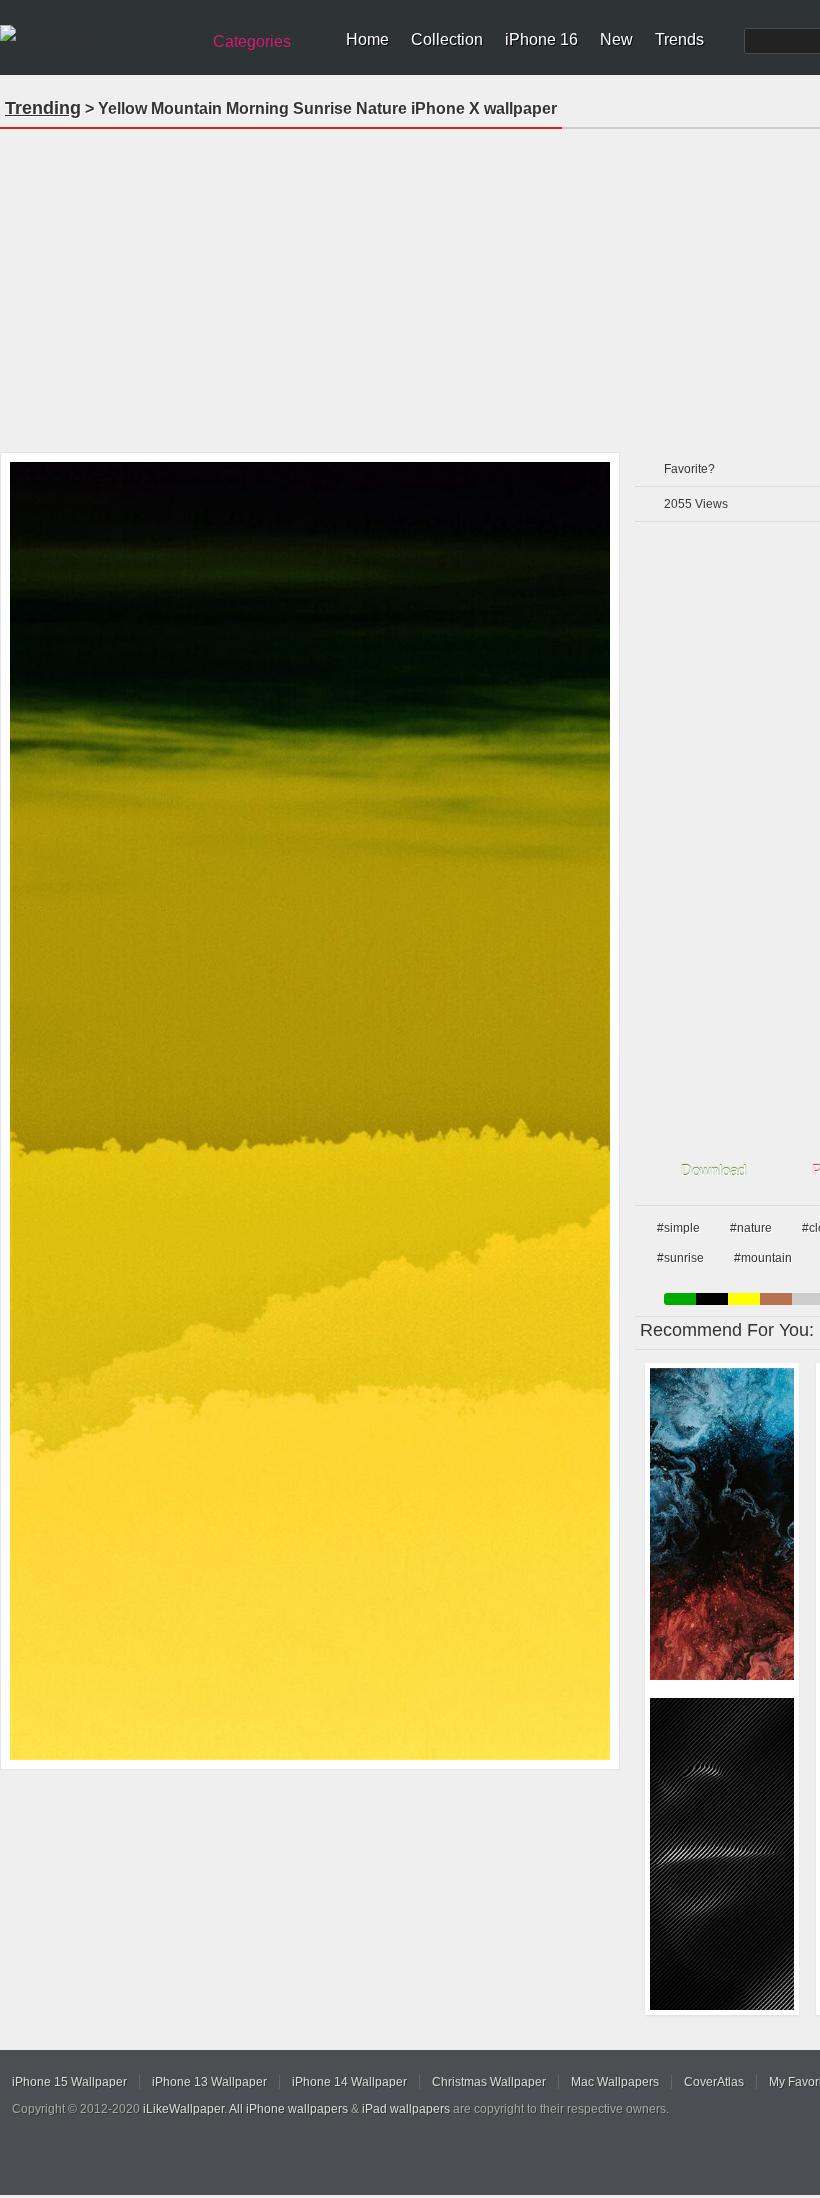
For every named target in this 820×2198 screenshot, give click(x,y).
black (712, 1299)
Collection (447, 39)
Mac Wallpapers (615, 2082)
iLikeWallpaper (183, 2109)
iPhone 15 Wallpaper (69, 2082)
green (680, 1299)
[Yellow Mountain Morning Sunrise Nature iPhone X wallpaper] (310, 1111)
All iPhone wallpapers (288, 2109)
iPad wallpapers (406, 2109)
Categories (252, 41)
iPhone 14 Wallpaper (349, 2082)
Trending (43, 108)
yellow (744, 1299)
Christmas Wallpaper (489, 2082)
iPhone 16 (541, 39)
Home (367, 39)
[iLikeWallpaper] (97, 34)
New (616, 39)
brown (776, 1299)
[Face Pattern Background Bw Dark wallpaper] (722, 1854)
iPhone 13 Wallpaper (209, 2082)
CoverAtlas (714, 2082)
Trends (679, 39)
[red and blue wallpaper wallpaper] (722, 1524)
